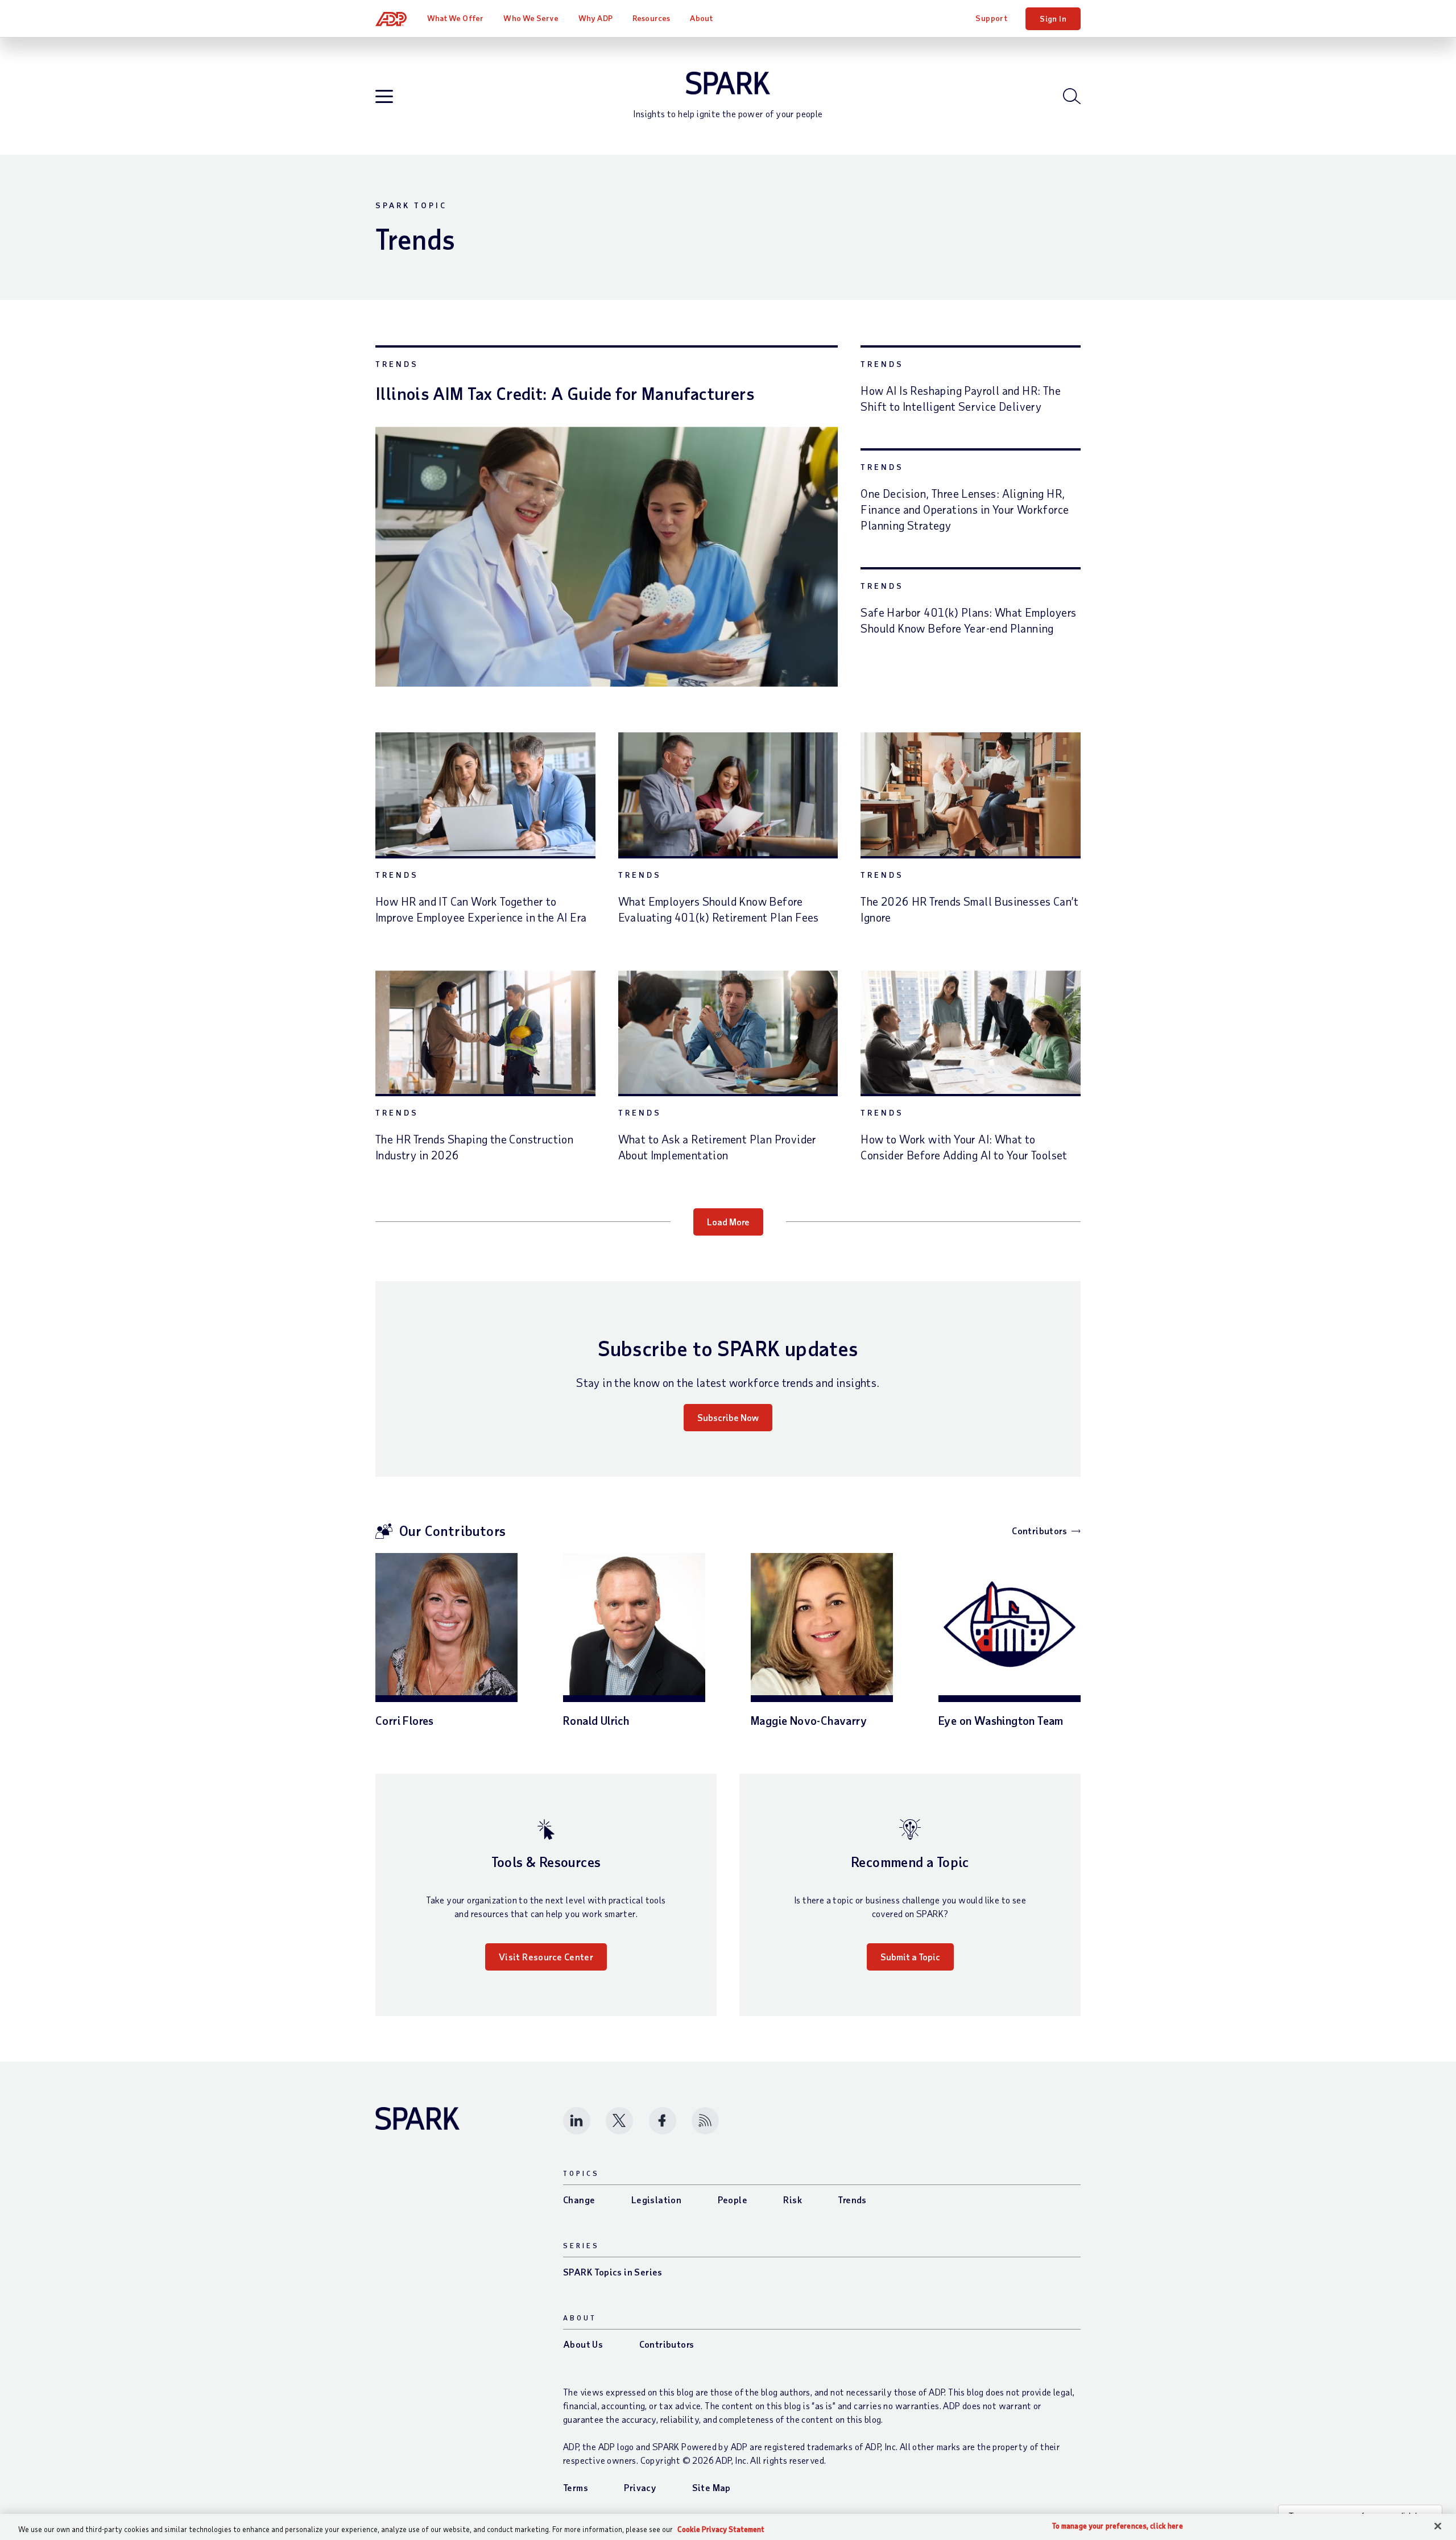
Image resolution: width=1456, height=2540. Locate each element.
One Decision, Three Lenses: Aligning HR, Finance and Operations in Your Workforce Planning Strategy (965, 509)
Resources (651, 18)
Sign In (1053, 18)
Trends (397, 364)
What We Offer (455, 18)
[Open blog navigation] (384, 97)
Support (991, 18)
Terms (576, 2487)
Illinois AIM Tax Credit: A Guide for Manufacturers (565, 393)
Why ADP (595, 18)
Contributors (1039, 1531)
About (701, 18)
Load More (728, 1222)
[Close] (1438, 2526)
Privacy (640, 2487)
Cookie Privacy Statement (721, 2529)
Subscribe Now (728, 1417)
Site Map (712, 2487)
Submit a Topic (910, 1957)
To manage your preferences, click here (1118, 2526)
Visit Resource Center (546, 1957)
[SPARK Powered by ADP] (728, 83)
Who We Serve (531, 18)
